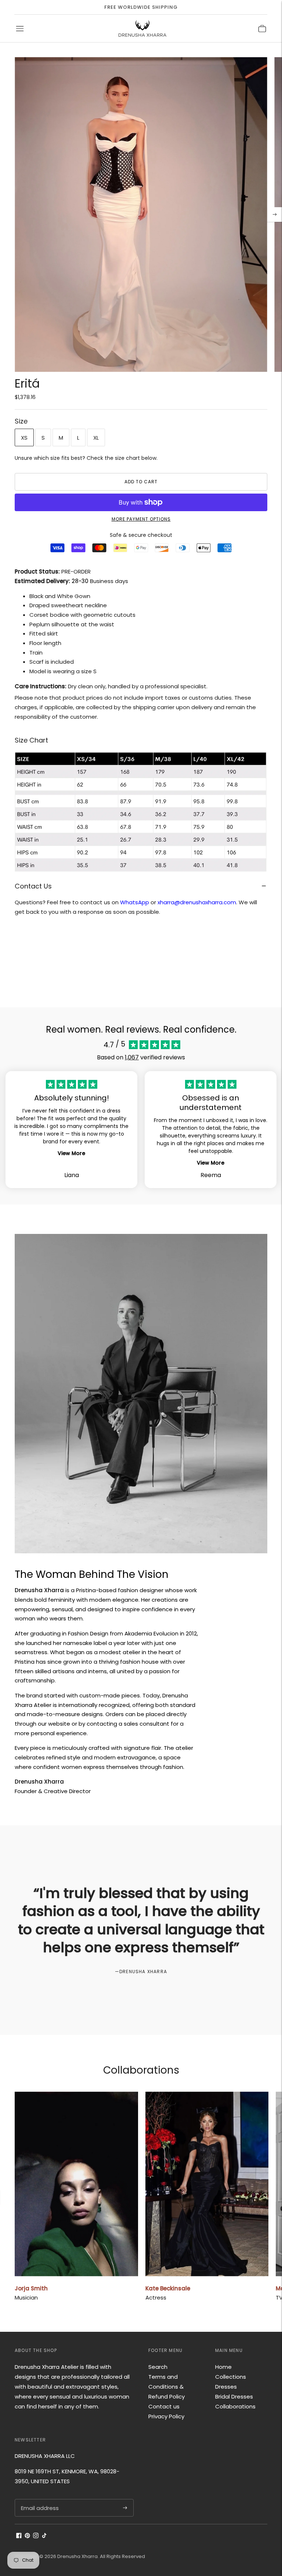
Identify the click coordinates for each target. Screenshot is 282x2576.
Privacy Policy (166, 2416)
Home (223, 2367)
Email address (39, 2499)
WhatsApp (135, 902)
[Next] (275, 215)
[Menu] (20, 29)
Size (21, 421)
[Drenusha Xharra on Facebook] (19, 2536)
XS (24, 438)
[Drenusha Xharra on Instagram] (36, 2536)
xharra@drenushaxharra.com (197, 902)
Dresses (226, 2387)
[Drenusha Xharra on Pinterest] (27, 2536)
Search (158, 2367)
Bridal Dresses (234, 2397)
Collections (231, 2377)
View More (71, 1153)
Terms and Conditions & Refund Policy (167, 2387)
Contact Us (33, 886)
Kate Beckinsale (168, 2288)
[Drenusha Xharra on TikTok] (44, 2536)
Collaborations (235, 2406)
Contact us (164, 2406)
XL (96, 438)
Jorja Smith (31, 2288)
